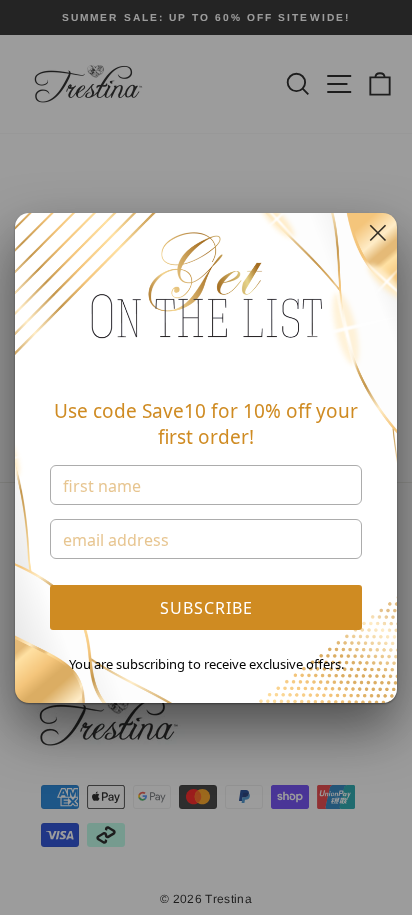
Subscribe (206, 608)
